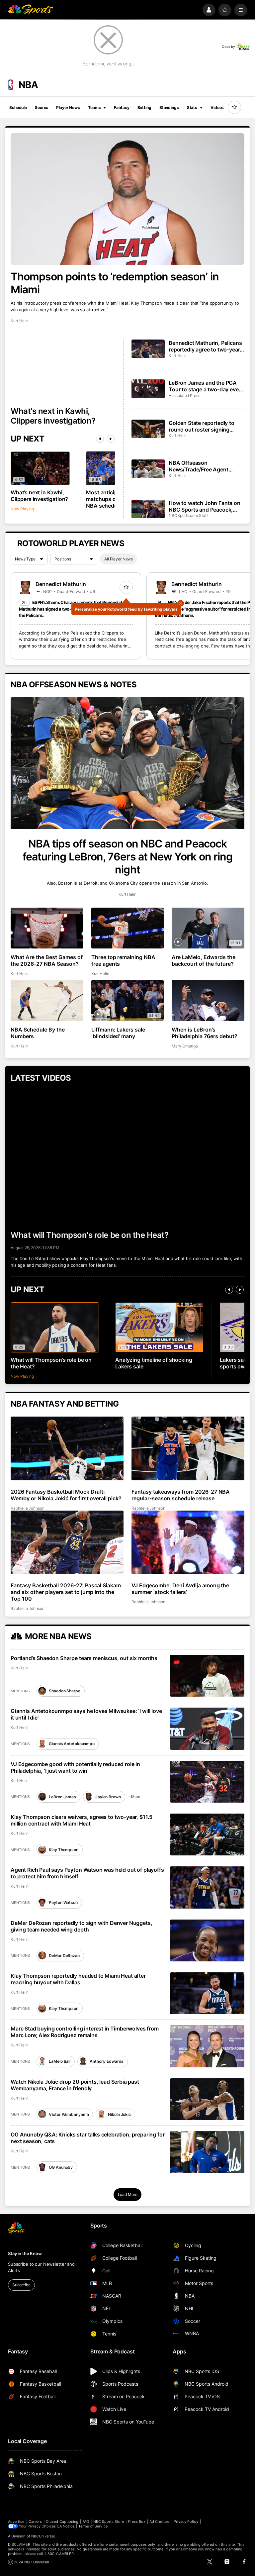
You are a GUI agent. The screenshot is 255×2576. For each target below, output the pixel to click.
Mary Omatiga (185, 1046)
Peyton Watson (63, 1902)
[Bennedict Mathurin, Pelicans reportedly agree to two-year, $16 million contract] (148, 349)
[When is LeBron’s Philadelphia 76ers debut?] (208, 1000)
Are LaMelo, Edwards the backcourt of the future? (204, 960)
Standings (169, 107)
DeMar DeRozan (64, 1956)
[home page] (31, 10)
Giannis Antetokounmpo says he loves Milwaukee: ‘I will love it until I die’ (86, 1714)
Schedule (18, 107)
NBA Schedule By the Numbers (38, 1033)
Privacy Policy (186, 2522)
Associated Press (184, 396)
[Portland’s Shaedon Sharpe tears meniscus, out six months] (207, 1676)
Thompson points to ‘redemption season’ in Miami (115, 283)
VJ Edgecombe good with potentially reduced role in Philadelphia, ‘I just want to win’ (75, 1767)
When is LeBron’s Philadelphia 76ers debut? (205, 1033)
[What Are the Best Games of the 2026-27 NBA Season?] (47, 928)
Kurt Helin (20, 321)
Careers (35, 2522)
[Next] (111, 439)
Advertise (16, 2522)
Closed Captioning (62, 2522)
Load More (128, 2194)
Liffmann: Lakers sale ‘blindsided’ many (118, 1033)
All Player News (119, 559)
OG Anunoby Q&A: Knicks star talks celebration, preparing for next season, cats (87, 2138)
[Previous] (100, 439)
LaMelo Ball (60, 2061)
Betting (144, 107)
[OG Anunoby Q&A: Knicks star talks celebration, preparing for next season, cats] (207, 2152)
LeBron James (62, 1797)
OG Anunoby (61, 2167)
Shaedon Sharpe (64, 1691)
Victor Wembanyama (69, 2114)
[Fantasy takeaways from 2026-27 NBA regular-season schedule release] (188, 1448)
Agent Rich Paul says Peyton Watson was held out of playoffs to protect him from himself (87, 1873)
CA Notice (66, 2526)
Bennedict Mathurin (61, 584)
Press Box (137, 2522)
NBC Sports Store (109, 2522)
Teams (94, 107)
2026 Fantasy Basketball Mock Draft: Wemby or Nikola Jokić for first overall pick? (66, 1495)
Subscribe (21, 2285)
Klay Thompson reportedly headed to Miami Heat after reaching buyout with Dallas (78, 1979)
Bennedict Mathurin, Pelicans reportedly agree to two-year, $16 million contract (205, 346)
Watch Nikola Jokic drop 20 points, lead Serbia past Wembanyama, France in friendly (75, 2085)
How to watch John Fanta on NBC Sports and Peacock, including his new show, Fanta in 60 (206, 506)
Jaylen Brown (108, 1797)
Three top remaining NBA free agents (124, 960)
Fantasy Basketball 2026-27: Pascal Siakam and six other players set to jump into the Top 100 (66, 1592)
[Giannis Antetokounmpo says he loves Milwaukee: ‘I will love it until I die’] (207, 1729)
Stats (192, 107)
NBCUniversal (43, 2536)
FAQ (86, 2522)
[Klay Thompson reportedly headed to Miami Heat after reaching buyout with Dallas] (207, 1993)
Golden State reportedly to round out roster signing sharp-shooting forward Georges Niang (202, 426)
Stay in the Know (25, 2253)
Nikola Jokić (119, 2114)
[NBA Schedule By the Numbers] (47, 1000)
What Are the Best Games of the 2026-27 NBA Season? (47, 960)
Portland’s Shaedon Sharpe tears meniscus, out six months (84, 1658)
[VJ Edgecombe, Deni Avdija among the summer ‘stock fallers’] (188, 1542)
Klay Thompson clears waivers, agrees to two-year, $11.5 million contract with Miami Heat (82, 1820)
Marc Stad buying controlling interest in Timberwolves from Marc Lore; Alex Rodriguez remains (85, 2032)
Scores (42, 107)
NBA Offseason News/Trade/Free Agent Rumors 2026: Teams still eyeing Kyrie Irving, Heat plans (206, 466)
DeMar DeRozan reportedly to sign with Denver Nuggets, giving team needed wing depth (82, 1926)
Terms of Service (93, 2526)
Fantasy (122, 107)
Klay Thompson (63, 1850)
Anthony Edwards (107, 2061)
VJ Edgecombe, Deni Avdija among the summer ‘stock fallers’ (180, 1589)
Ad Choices (160, 2522)
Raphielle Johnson (28, 1508)
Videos (217, 107)
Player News (68, 107)
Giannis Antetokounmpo (72, 1744)
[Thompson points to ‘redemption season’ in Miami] (127, 199)
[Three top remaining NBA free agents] (128, 928)
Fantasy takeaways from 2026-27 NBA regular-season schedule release (181, 1495)
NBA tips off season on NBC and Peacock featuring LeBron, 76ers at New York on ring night (127, 857)
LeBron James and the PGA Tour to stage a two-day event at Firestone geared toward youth (206, 386)
